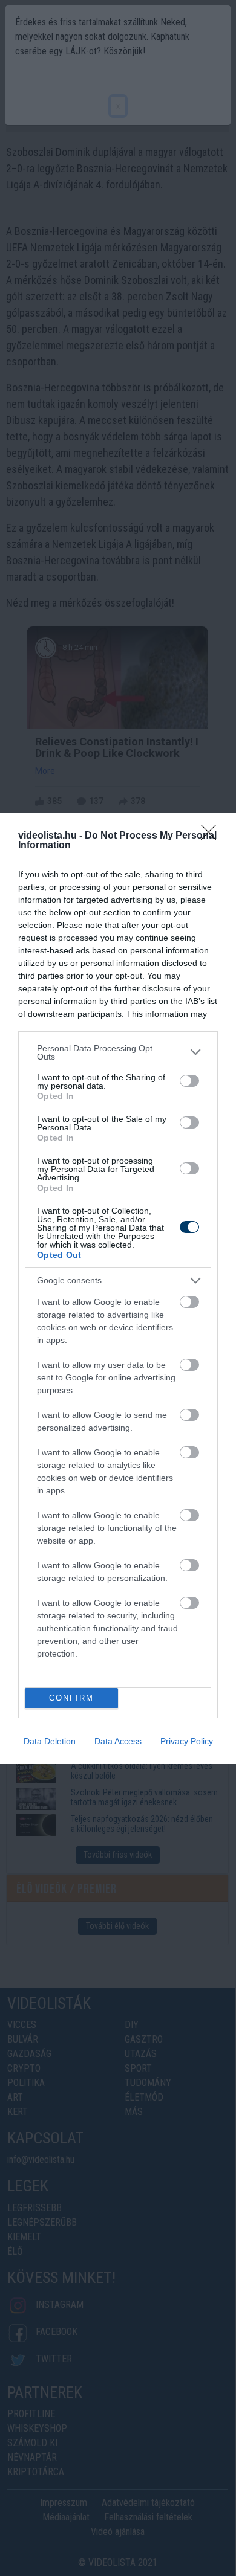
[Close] (212, 836)
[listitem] (118, 1052)
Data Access (118, 1741)
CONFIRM (71, 1698)
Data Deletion (50, 1741)
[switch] (189, 1081)
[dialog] (118, 1288)
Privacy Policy (187, 1741)
